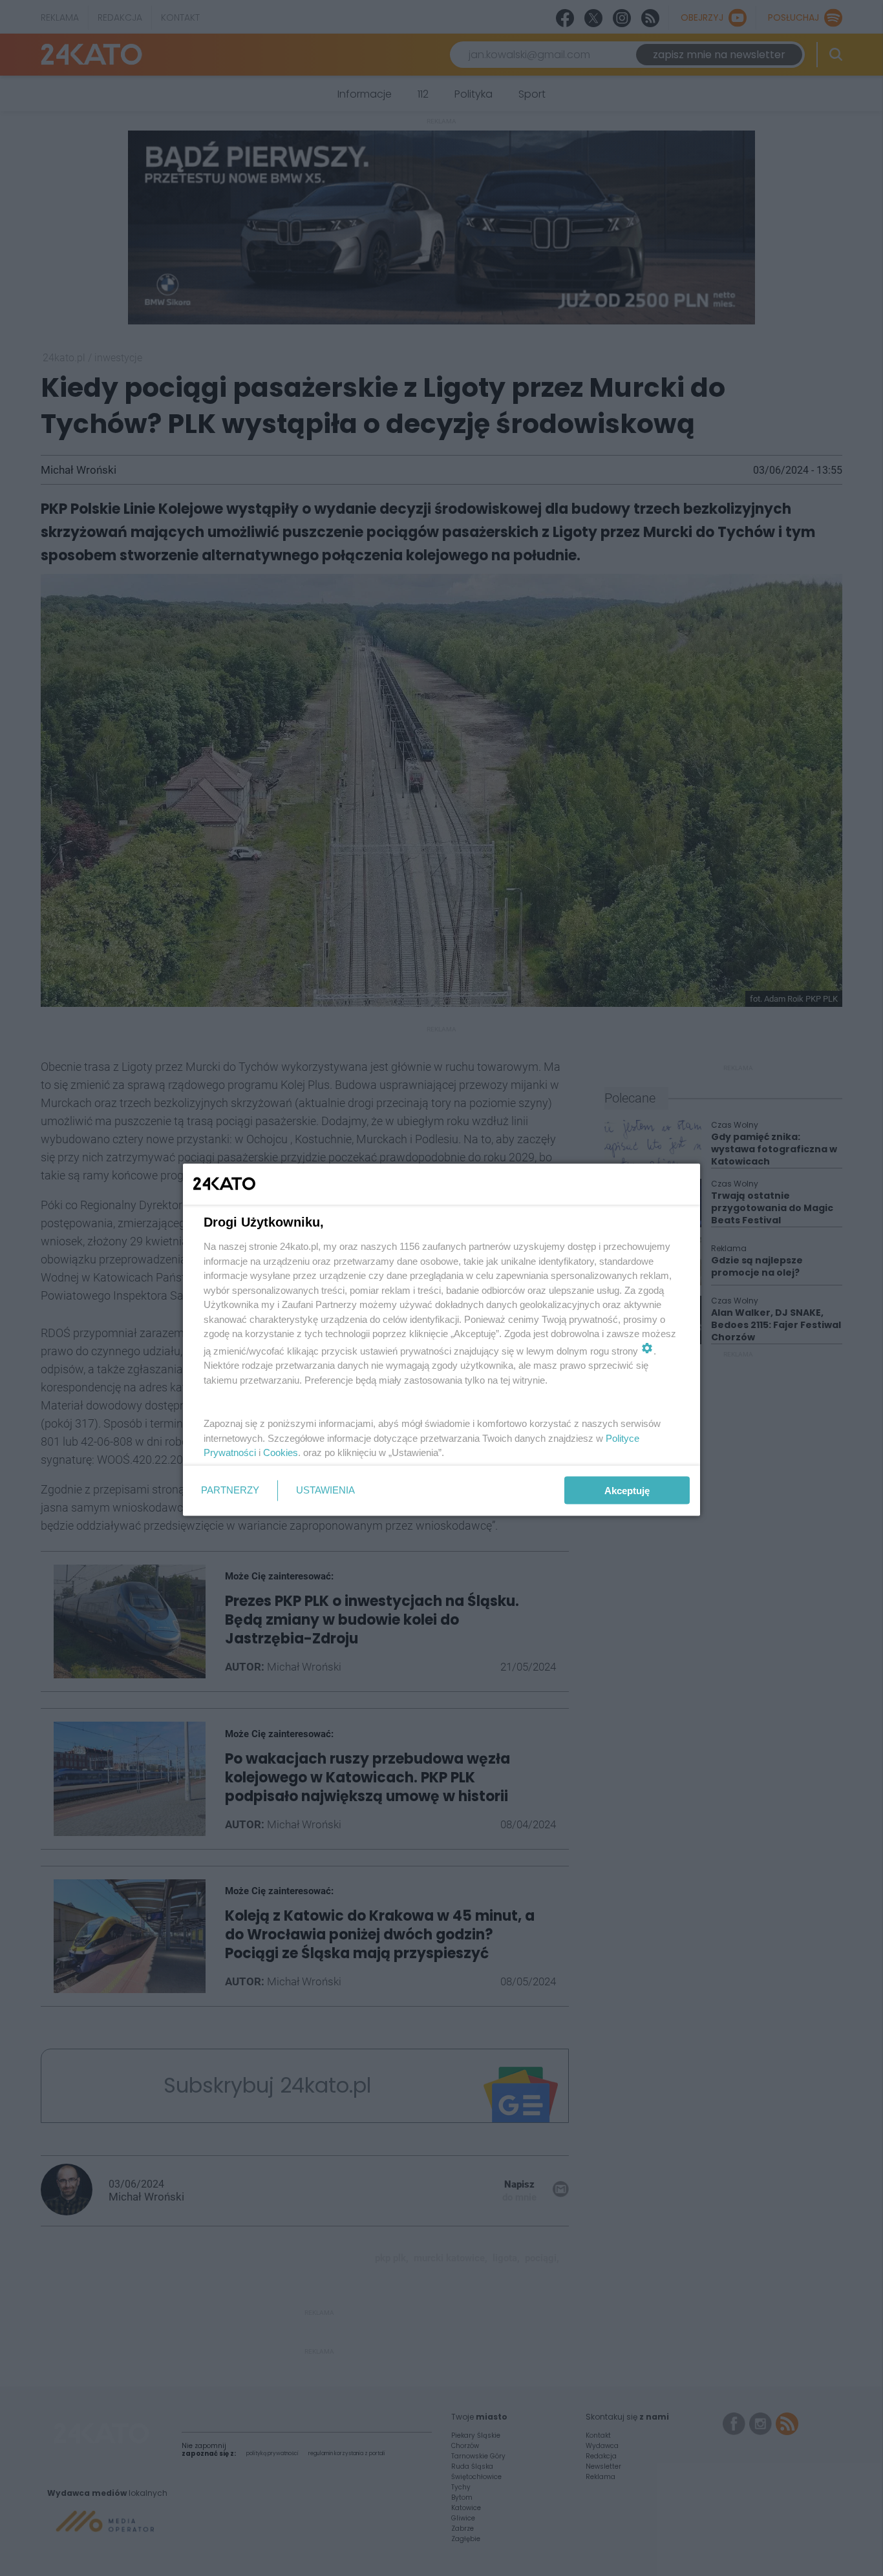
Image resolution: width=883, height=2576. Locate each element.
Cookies (281, 1452)
